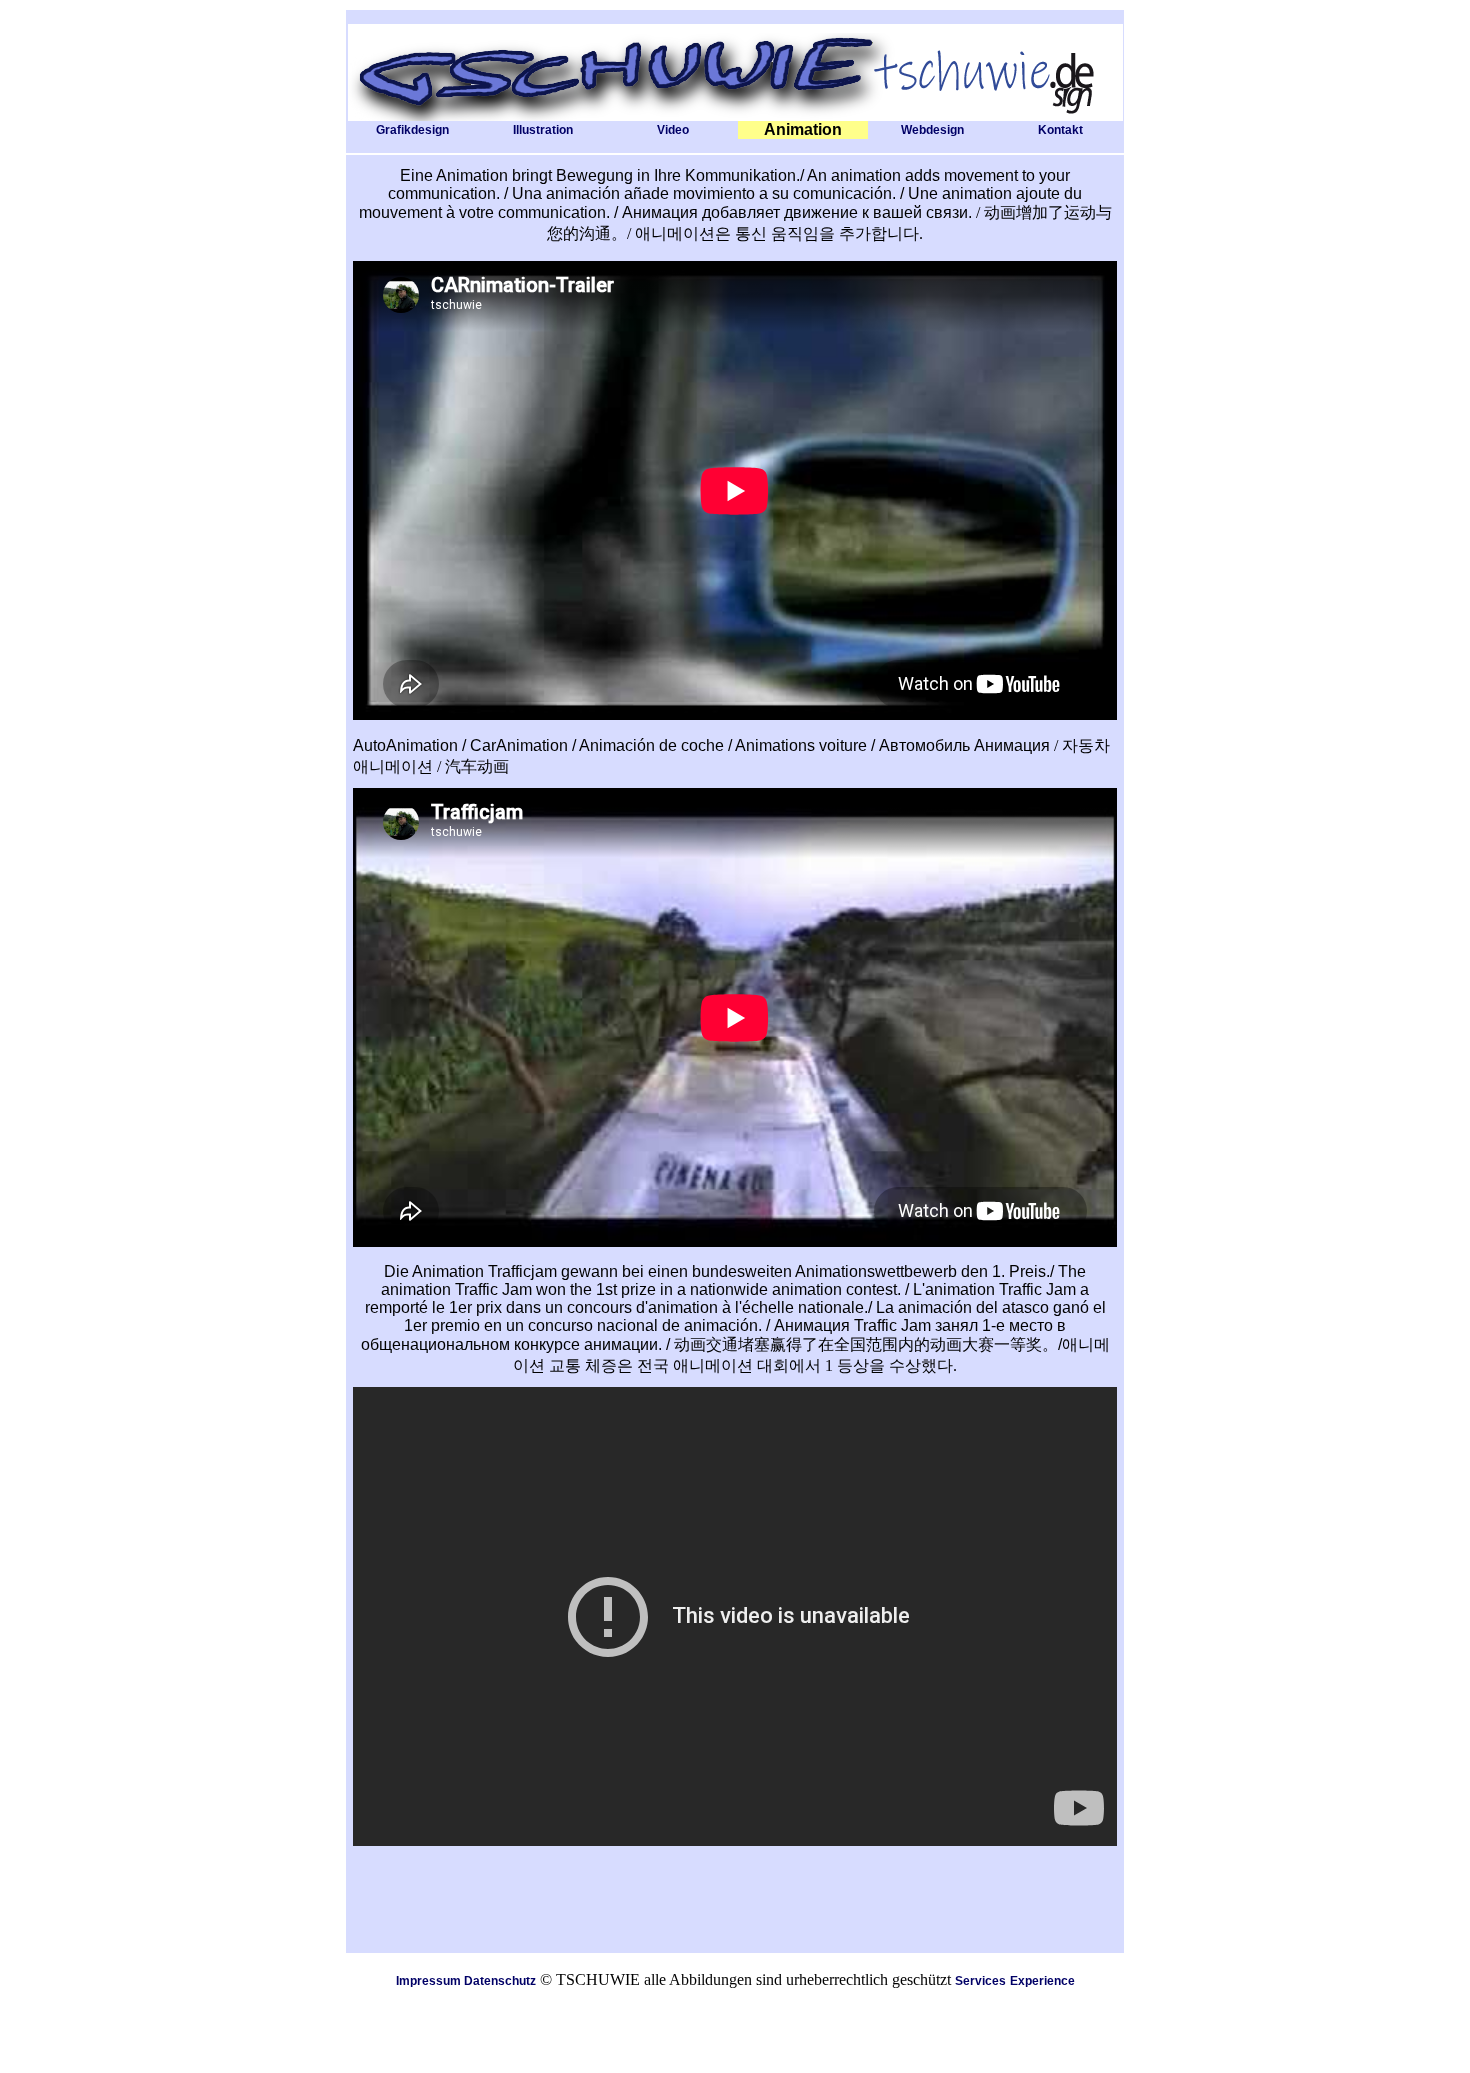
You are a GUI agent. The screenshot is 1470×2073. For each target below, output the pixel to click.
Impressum (428, 1981)
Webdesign (932, 130)
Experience (1042, 1981)
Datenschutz (500, 1981)
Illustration (543, 130)
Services (980, 1981)
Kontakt (1060, 130)
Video (673, 130)
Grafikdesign (412, 130)
